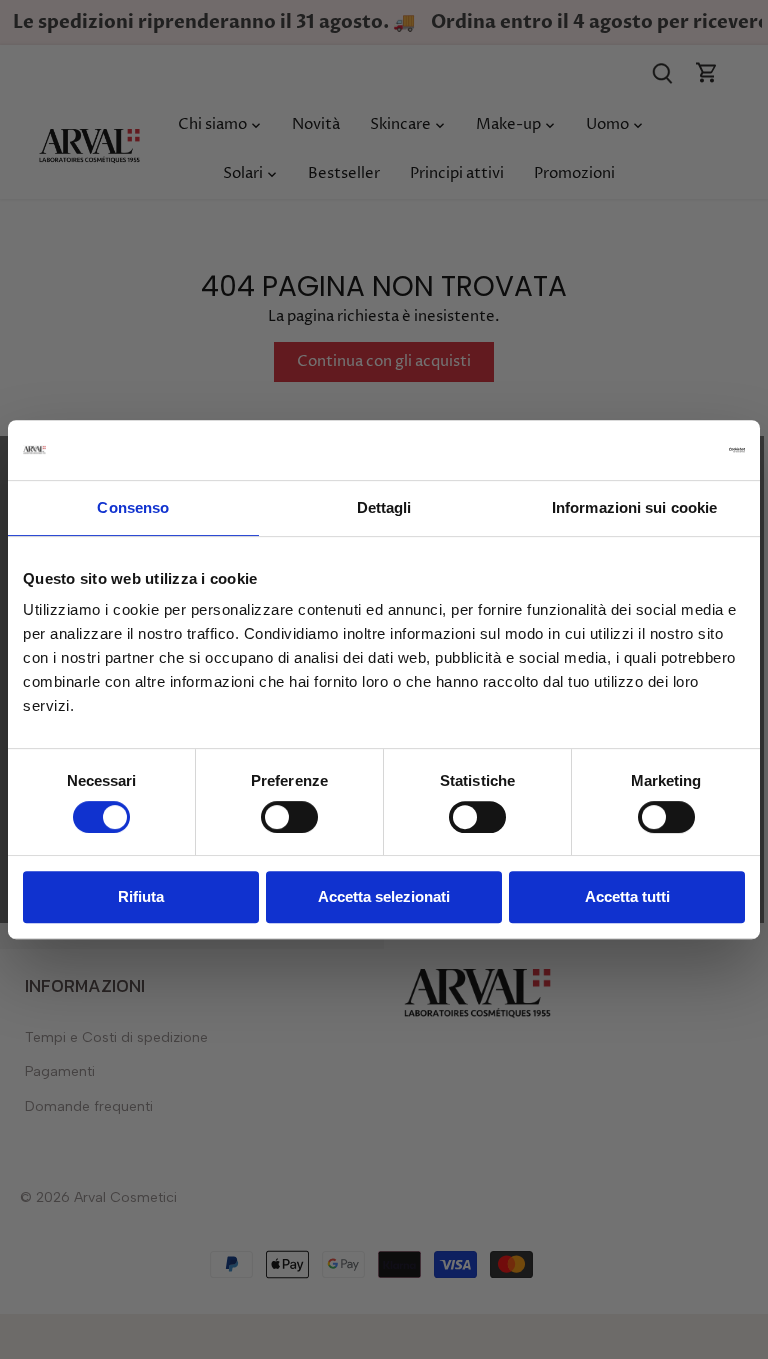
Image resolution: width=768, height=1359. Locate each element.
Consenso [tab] (133, 507)
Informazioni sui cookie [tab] (634, 507)
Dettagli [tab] (384, 507)
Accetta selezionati (384, 896)
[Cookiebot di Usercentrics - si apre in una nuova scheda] (657, 450)
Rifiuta (141, 896)
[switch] (289, 817)
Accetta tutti (627, 896)
